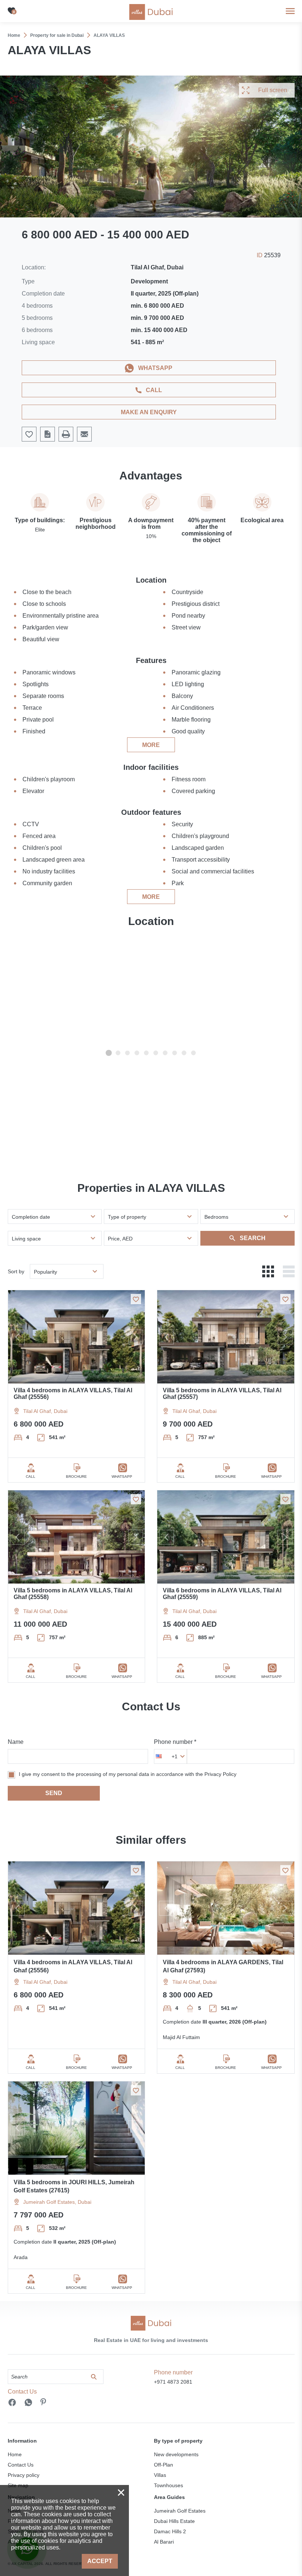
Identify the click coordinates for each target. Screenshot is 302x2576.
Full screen (273, 90)
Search (253, 1238)
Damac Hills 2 (170, 2531)
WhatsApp (155, 368)
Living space (26, 1239)
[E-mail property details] (84, 434)
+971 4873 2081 (173, 2382)
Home (15, 2454)
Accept (100, 2561)
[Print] (66, 434)
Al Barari (164, 2542)
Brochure (76, 1477)
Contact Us (21, 2465)
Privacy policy (24, 2475)
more (151, 745)
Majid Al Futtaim (181, 2037)
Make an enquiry (149, 412)
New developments (176, 2454)
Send (54, 1793)
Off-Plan (164, 2465)
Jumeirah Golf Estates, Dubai (57, 2202)
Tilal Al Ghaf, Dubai (45, 1411)
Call (154, 390)
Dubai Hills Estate (174, 2521)
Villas (160, 2475)
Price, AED (120, 1239)
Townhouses (168, 2485)
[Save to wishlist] (136, 1299)
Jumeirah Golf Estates (180, 2511)
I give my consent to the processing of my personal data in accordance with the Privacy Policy (128, 1774)
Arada (21, 2257)
